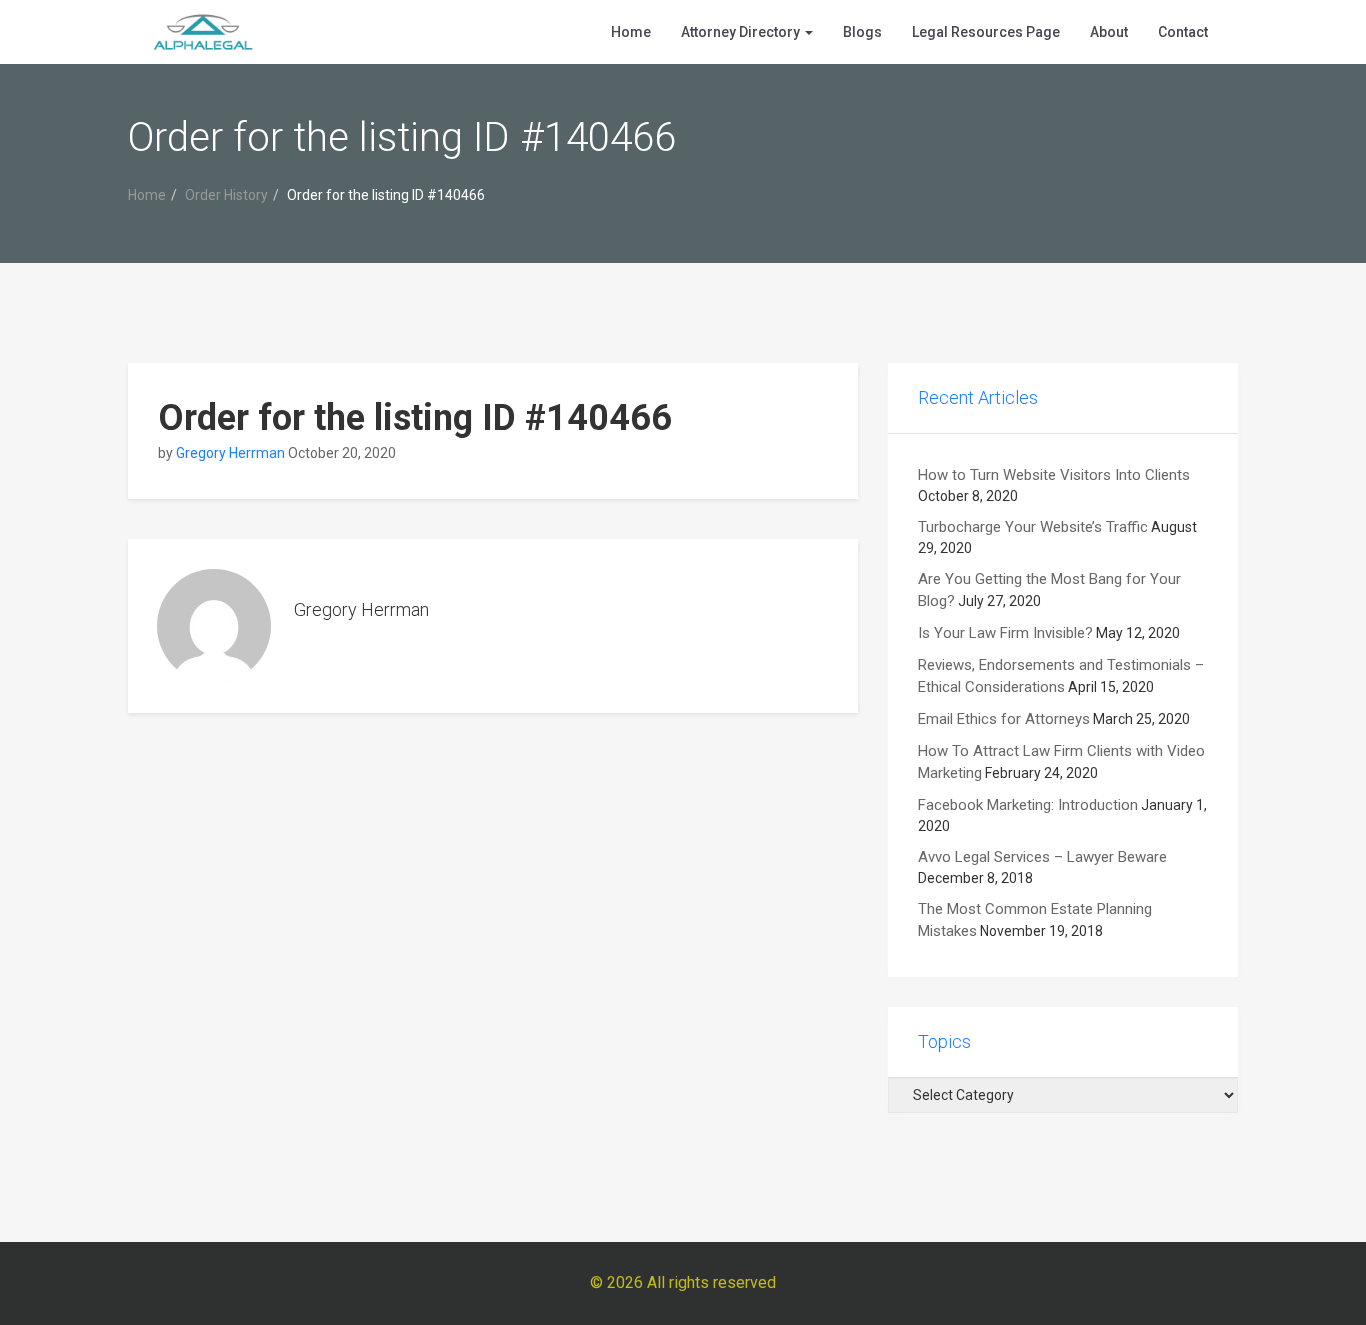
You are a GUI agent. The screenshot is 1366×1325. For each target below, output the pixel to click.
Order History (226, 195)
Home (631, 32)
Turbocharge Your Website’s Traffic (1033, 527)
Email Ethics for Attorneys (1004, 719)
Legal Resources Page (986, 32)
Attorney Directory (742, 32)
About (1109, 32)
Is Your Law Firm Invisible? (1005, 633)
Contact (1183, 32)
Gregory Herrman (230, 453)
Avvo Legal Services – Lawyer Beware (1042, 857)
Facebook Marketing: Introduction (1028, 805)
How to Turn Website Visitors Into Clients (1054, 475)
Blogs (862, 32)
